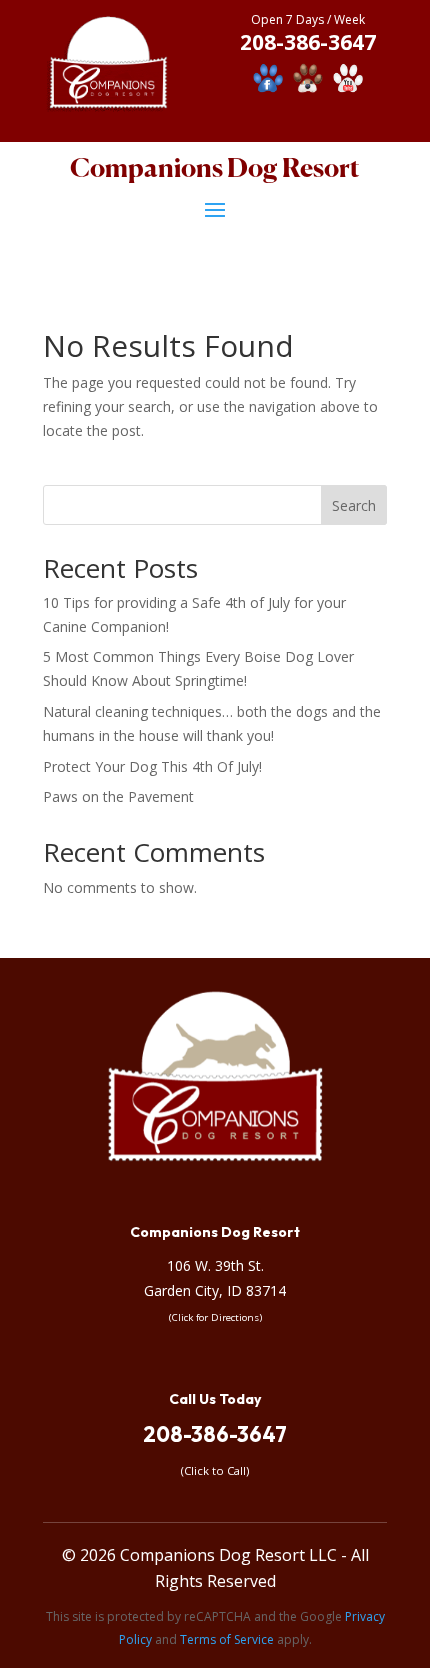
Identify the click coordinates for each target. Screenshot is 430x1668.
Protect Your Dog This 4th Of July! (152, 766)
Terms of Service (227, 1639)
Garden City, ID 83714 (215, 1290)
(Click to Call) (215, 1470)
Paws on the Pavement (118, 796)
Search (354, 505)
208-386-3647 (215, 1434)
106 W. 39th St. (215, 1265)
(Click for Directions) (215, 1317)
